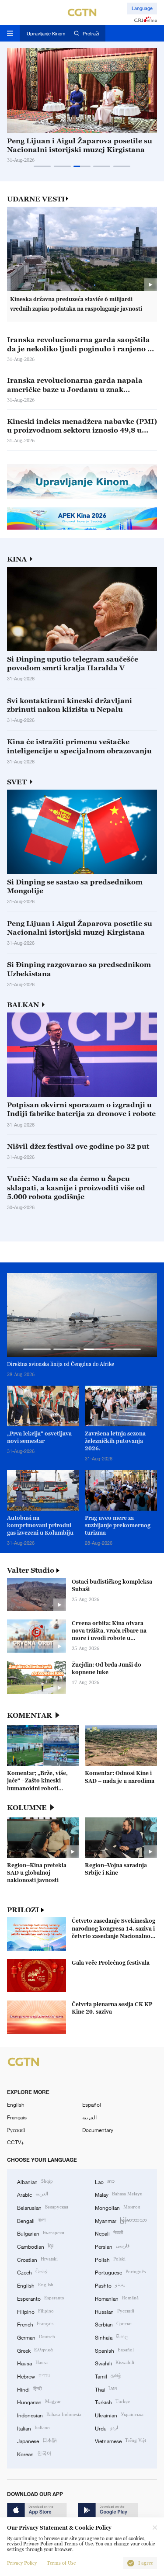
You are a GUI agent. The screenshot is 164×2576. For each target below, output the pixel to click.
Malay (119, 2194)
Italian (33, 2428)
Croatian (37, 2259)
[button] (42, 166)
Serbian (113, 2324)
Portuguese (120, 2272)
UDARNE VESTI (36, 199)
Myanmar (121, 2220)
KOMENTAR (30, 1715)
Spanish (114, 2350)
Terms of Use (61, 2563)
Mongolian (117, 2207)
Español (92, 2104)
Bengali (31, 2220)
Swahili (115, 2363)
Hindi (29, 2389)
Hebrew (33, 2376)
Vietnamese (120, 2440)
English (16, 2104)
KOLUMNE (27, 1808)
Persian (112, 2246)
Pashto (110, 2285)
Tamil (108, 2376)
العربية (89, 2117)
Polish (110, 2259)
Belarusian (43, 2207)
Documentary (98, 2130)
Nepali (109, 2233)
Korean (34, 2453)
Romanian (117, 2298)
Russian (115, 2311)
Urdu (106, 2428)
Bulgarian (41, 2233)
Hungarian (39, 2401)
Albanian (35, 2181)
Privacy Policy (22, 2563)
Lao (105, 2181)
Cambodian (35, 2246)
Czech (32, 2272)
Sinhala (112, 2337)
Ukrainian (119, 2415)
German (36, 2337)
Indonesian (49, 2415)
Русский (16, 2130)
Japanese (37, 2440)
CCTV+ (16, 2142)
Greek (35, 2350)
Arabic (33, 2194)
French (35, 2324)
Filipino (35, 2311)
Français (17, 2117)
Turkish (112, 2401)
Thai (106, 2389)
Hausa (32, 2363)
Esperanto (41, 2298)
